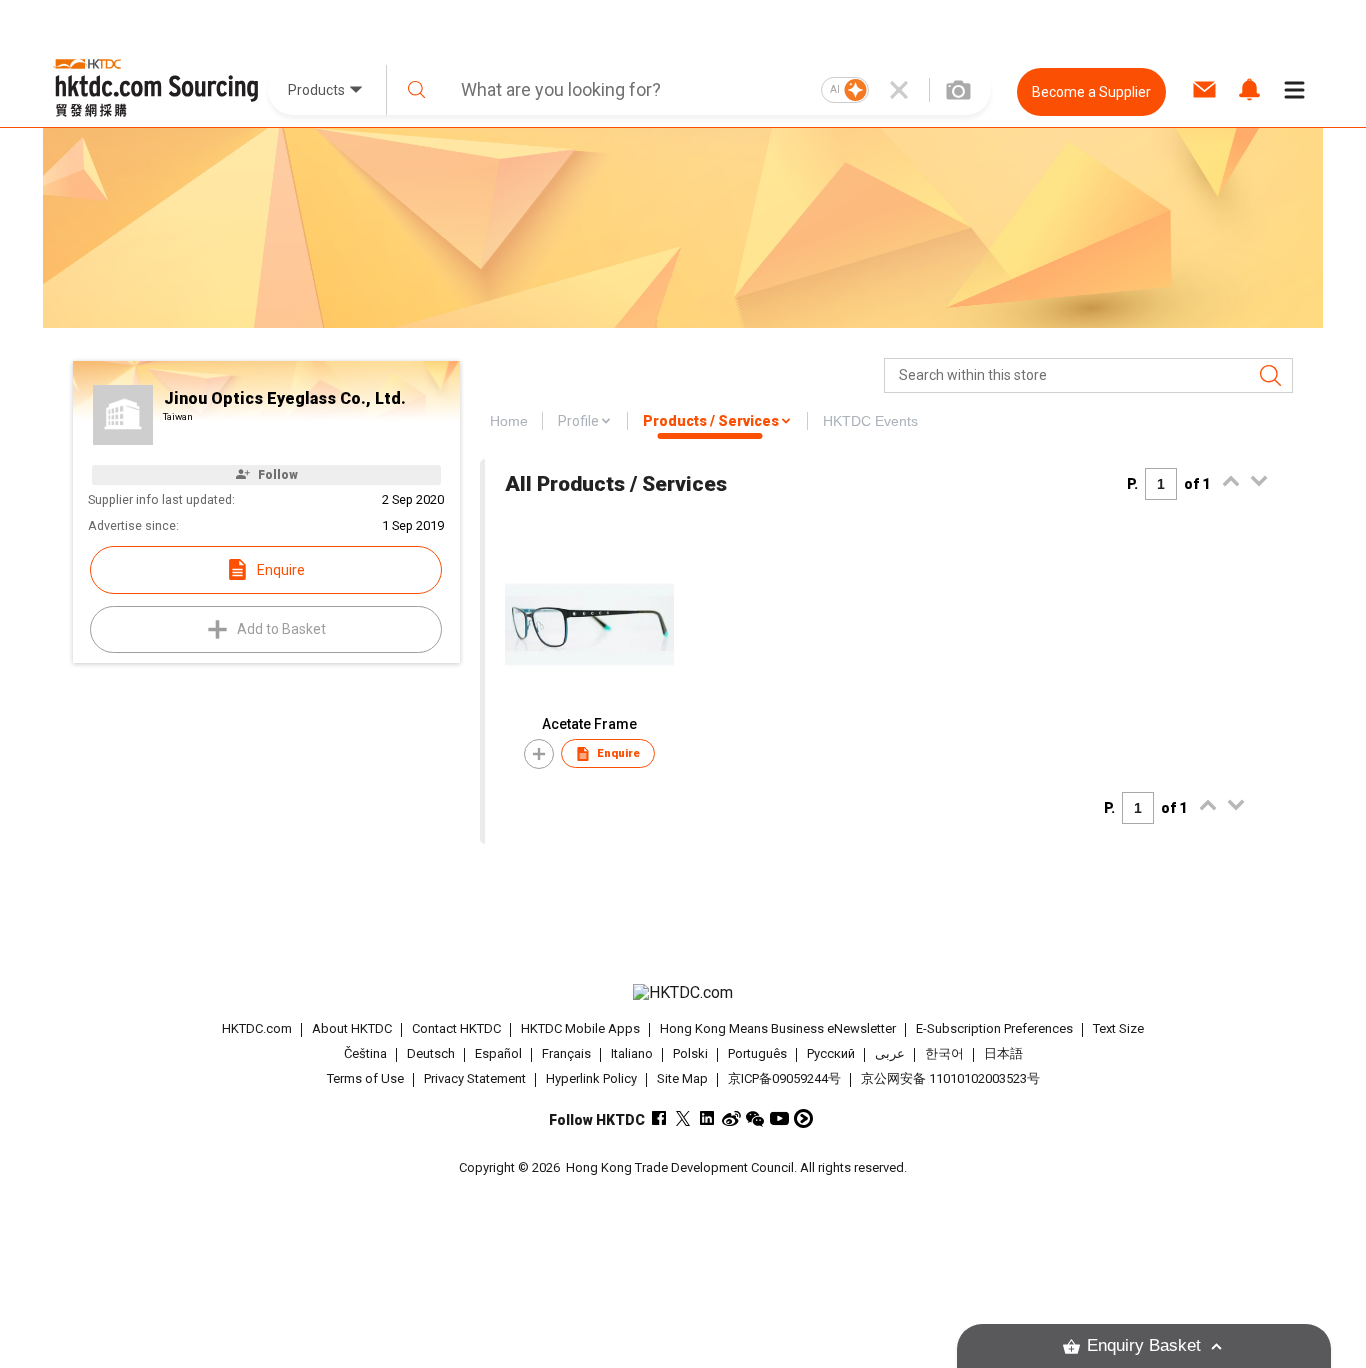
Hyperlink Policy (591, 1078)
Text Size (1118, 1028)
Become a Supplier (1091, 92)
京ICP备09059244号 (784, 1078)
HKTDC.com (257, 1028)
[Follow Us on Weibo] (731, 1118)
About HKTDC (352, 1028)
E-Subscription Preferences (994, 1028)
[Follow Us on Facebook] (659, 1118)
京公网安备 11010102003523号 (950, 1078)
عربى (890, 1053)
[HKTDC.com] (683, 993)
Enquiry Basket (1144, 1345)
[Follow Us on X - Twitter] (683, 1118)
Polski (690, 1053)
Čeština (365, 1053)
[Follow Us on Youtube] (779, 1118)
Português (757, 1053)
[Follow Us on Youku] (803, 1118)
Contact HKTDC (456, 1028)
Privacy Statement (475, 1078)
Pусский (831, 1053)
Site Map (682, 1078)
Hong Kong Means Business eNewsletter (778, 1028)
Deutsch (431, 1053)
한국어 (944, 1053)
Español (498, 1053)
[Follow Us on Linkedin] (707, 1118)
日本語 (1003, 1053)
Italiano (632, 1053)
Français (566, 1053)
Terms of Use (365, 1078)
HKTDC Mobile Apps (580, 1028)
